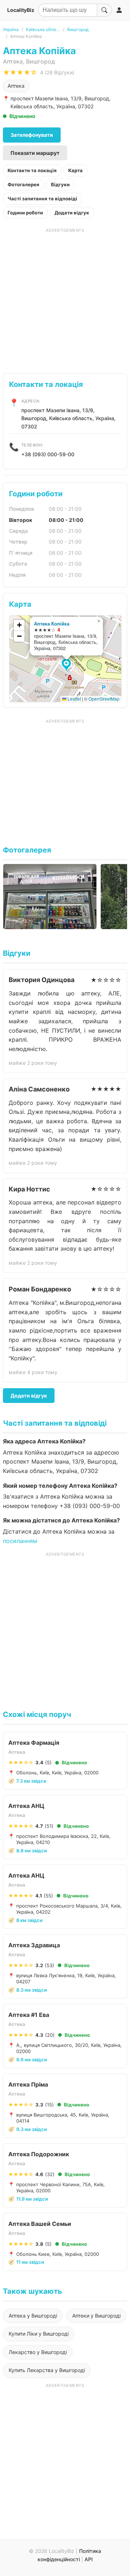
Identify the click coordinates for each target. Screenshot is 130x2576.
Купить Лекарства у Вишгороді (47, 2370)
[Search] (104, 10)
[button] (67, 666)
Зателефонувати (32, 135)
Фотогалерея (23, 184)
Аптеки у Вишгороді (96, 2316)
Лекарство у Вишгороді (38, 2352)
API (89, 2559)
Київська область (43, 29)
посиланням (20, 1541)
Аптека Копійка (52, 624)
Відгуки (60, 184)
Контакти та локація (32, 170)
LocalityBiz (21, 10)
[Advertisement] (65, 298)
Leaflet (74, 699)
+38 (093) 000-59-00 (48, 454)
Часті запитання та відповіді (42, 199)
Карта (75, 170)
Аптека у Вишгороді (33, 2316)
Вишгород (78, 29)
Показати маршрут (35, 153)
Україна (11, 29)
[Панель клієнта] (119, 10)
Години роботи (25, 213)
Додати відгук (72, 213)
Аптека (16, 86)
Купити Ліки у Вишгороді (39, 2334)
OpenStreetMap (104, 699)
